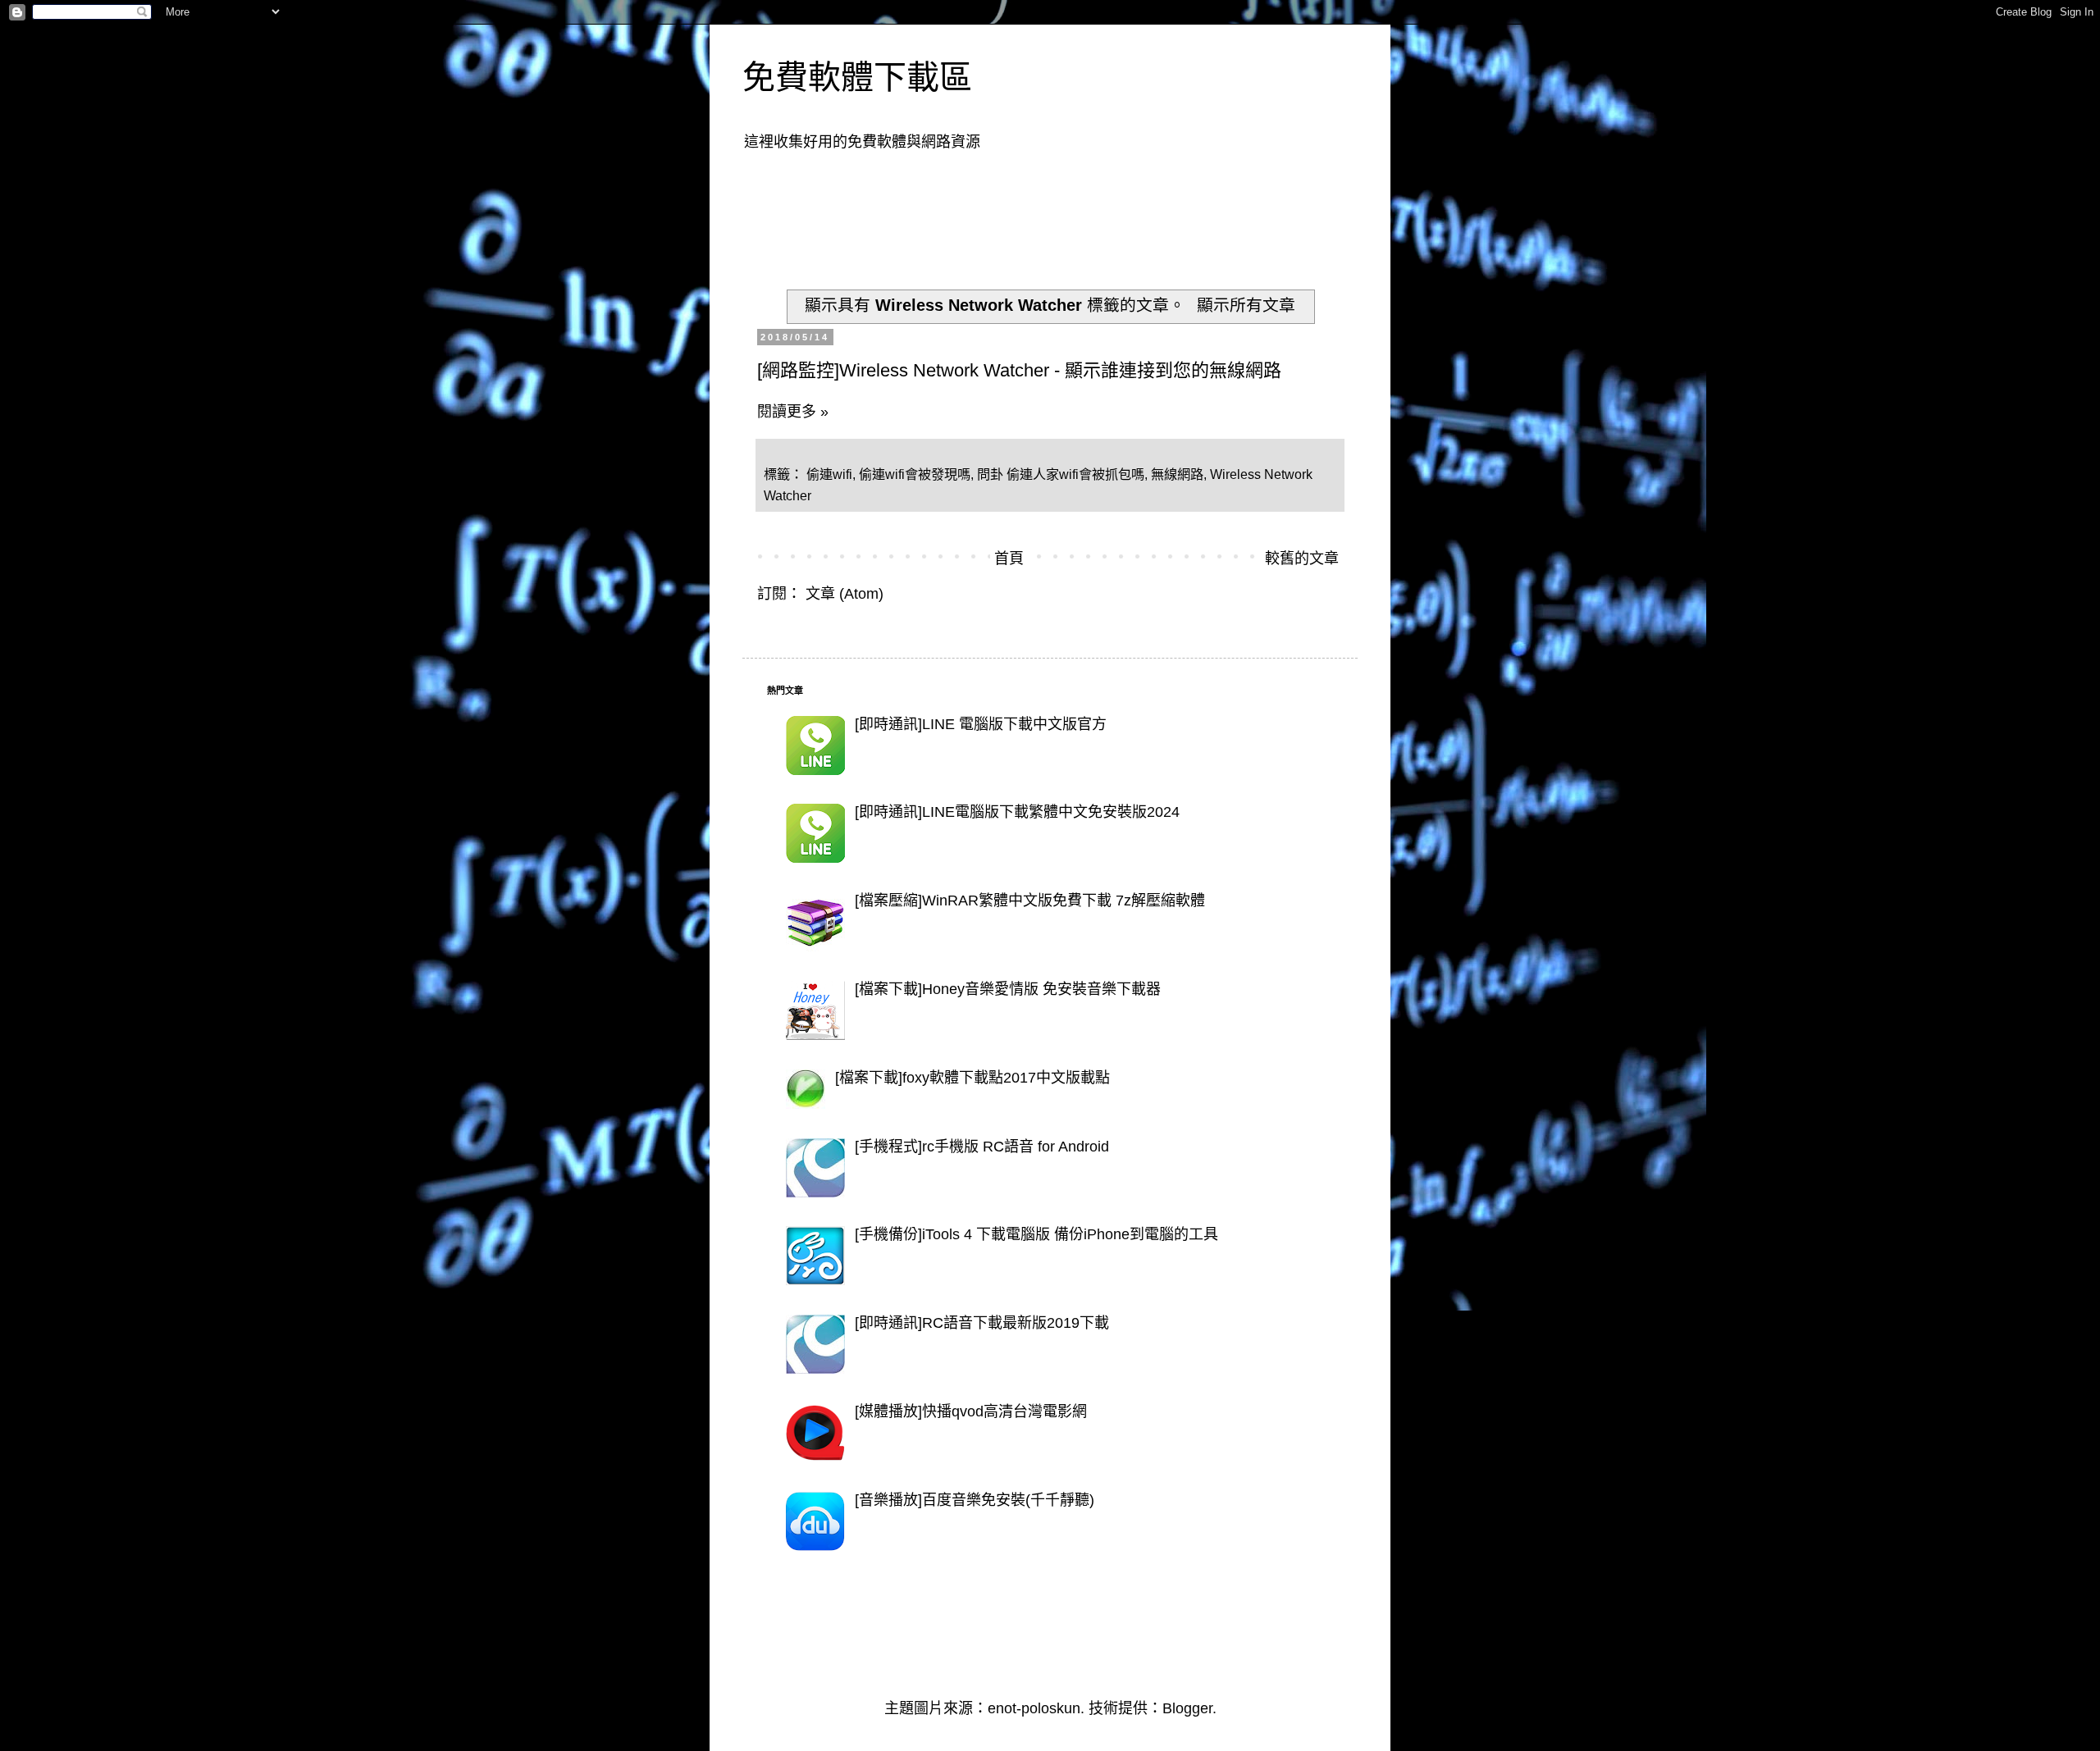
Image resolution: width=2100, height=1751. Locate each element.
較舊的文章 (1302, 559)
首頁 (1009, 559)
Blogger (1187, 1708)
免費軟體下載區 (857, 77)
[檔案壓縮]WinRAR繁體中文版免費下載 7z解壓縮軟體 (1030, 901)
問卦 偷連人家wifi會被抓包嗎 (1061, 474)
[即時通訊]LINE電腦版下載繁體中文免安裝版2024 (1017, 812)
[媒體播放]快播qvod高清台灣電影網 (971, 1411)
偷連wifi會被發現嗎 (915, 474)
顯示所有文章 (1246, 305)
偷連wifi (829, 474)
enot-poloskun (1034, 1708)
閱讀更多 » (793, 412)
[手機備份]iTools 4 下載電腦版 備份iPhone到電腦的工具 (1036, 1234)
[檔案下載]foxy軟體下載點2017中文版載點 (972, 1078)
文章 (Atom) (845, 594)
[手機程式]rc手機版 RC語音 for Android (982, 1147)
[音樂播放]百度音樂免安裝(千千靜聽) (975, 1500)
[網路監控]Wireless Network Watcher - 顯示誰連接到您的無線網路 (1019, 370)
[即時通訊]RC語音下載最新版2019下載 (982, 1323)
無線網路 (1177, 474)
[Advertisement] (1066, 210)
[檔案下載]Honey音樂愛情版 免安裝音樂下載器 (1008, 989)
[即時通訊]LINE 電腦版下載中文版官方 (981, 724)
